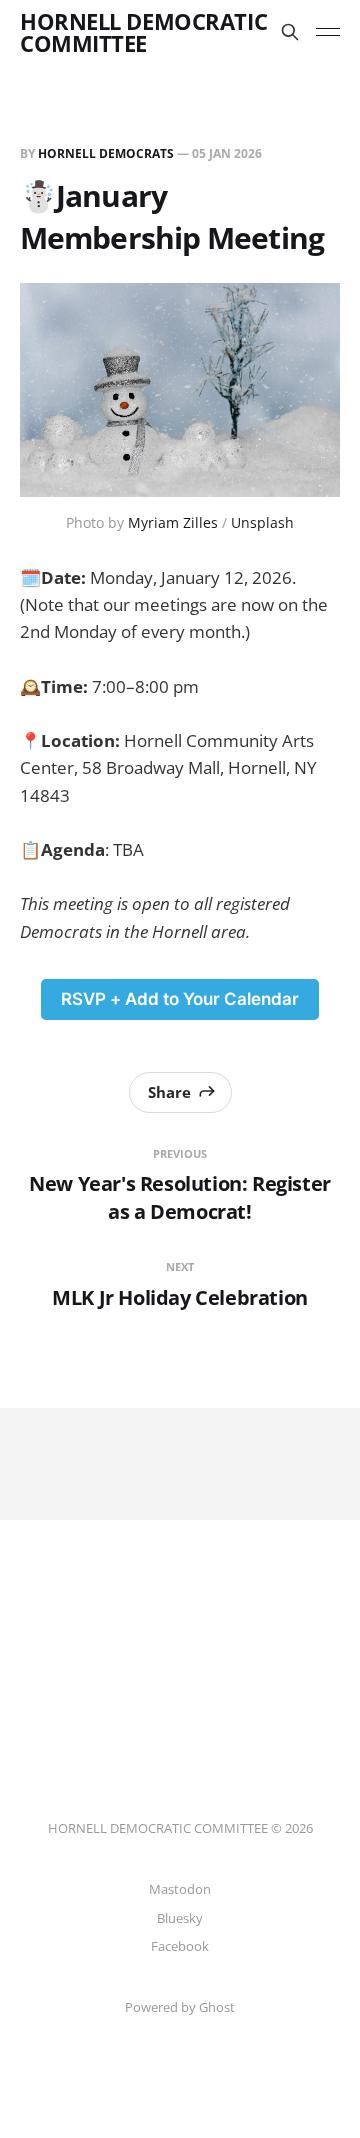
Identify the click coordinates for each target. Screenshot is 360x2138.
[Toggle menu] (328, 32)
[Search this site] (290, 32)
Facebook (180, 1946)
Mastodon (180, 1889)
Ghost (217, 2007)
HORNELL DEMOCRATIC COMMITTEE (143, 32)
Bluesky (180, 1918)
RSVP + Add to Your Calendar (180, 999)
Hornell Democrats (106, 153)
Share (169, 1092)
